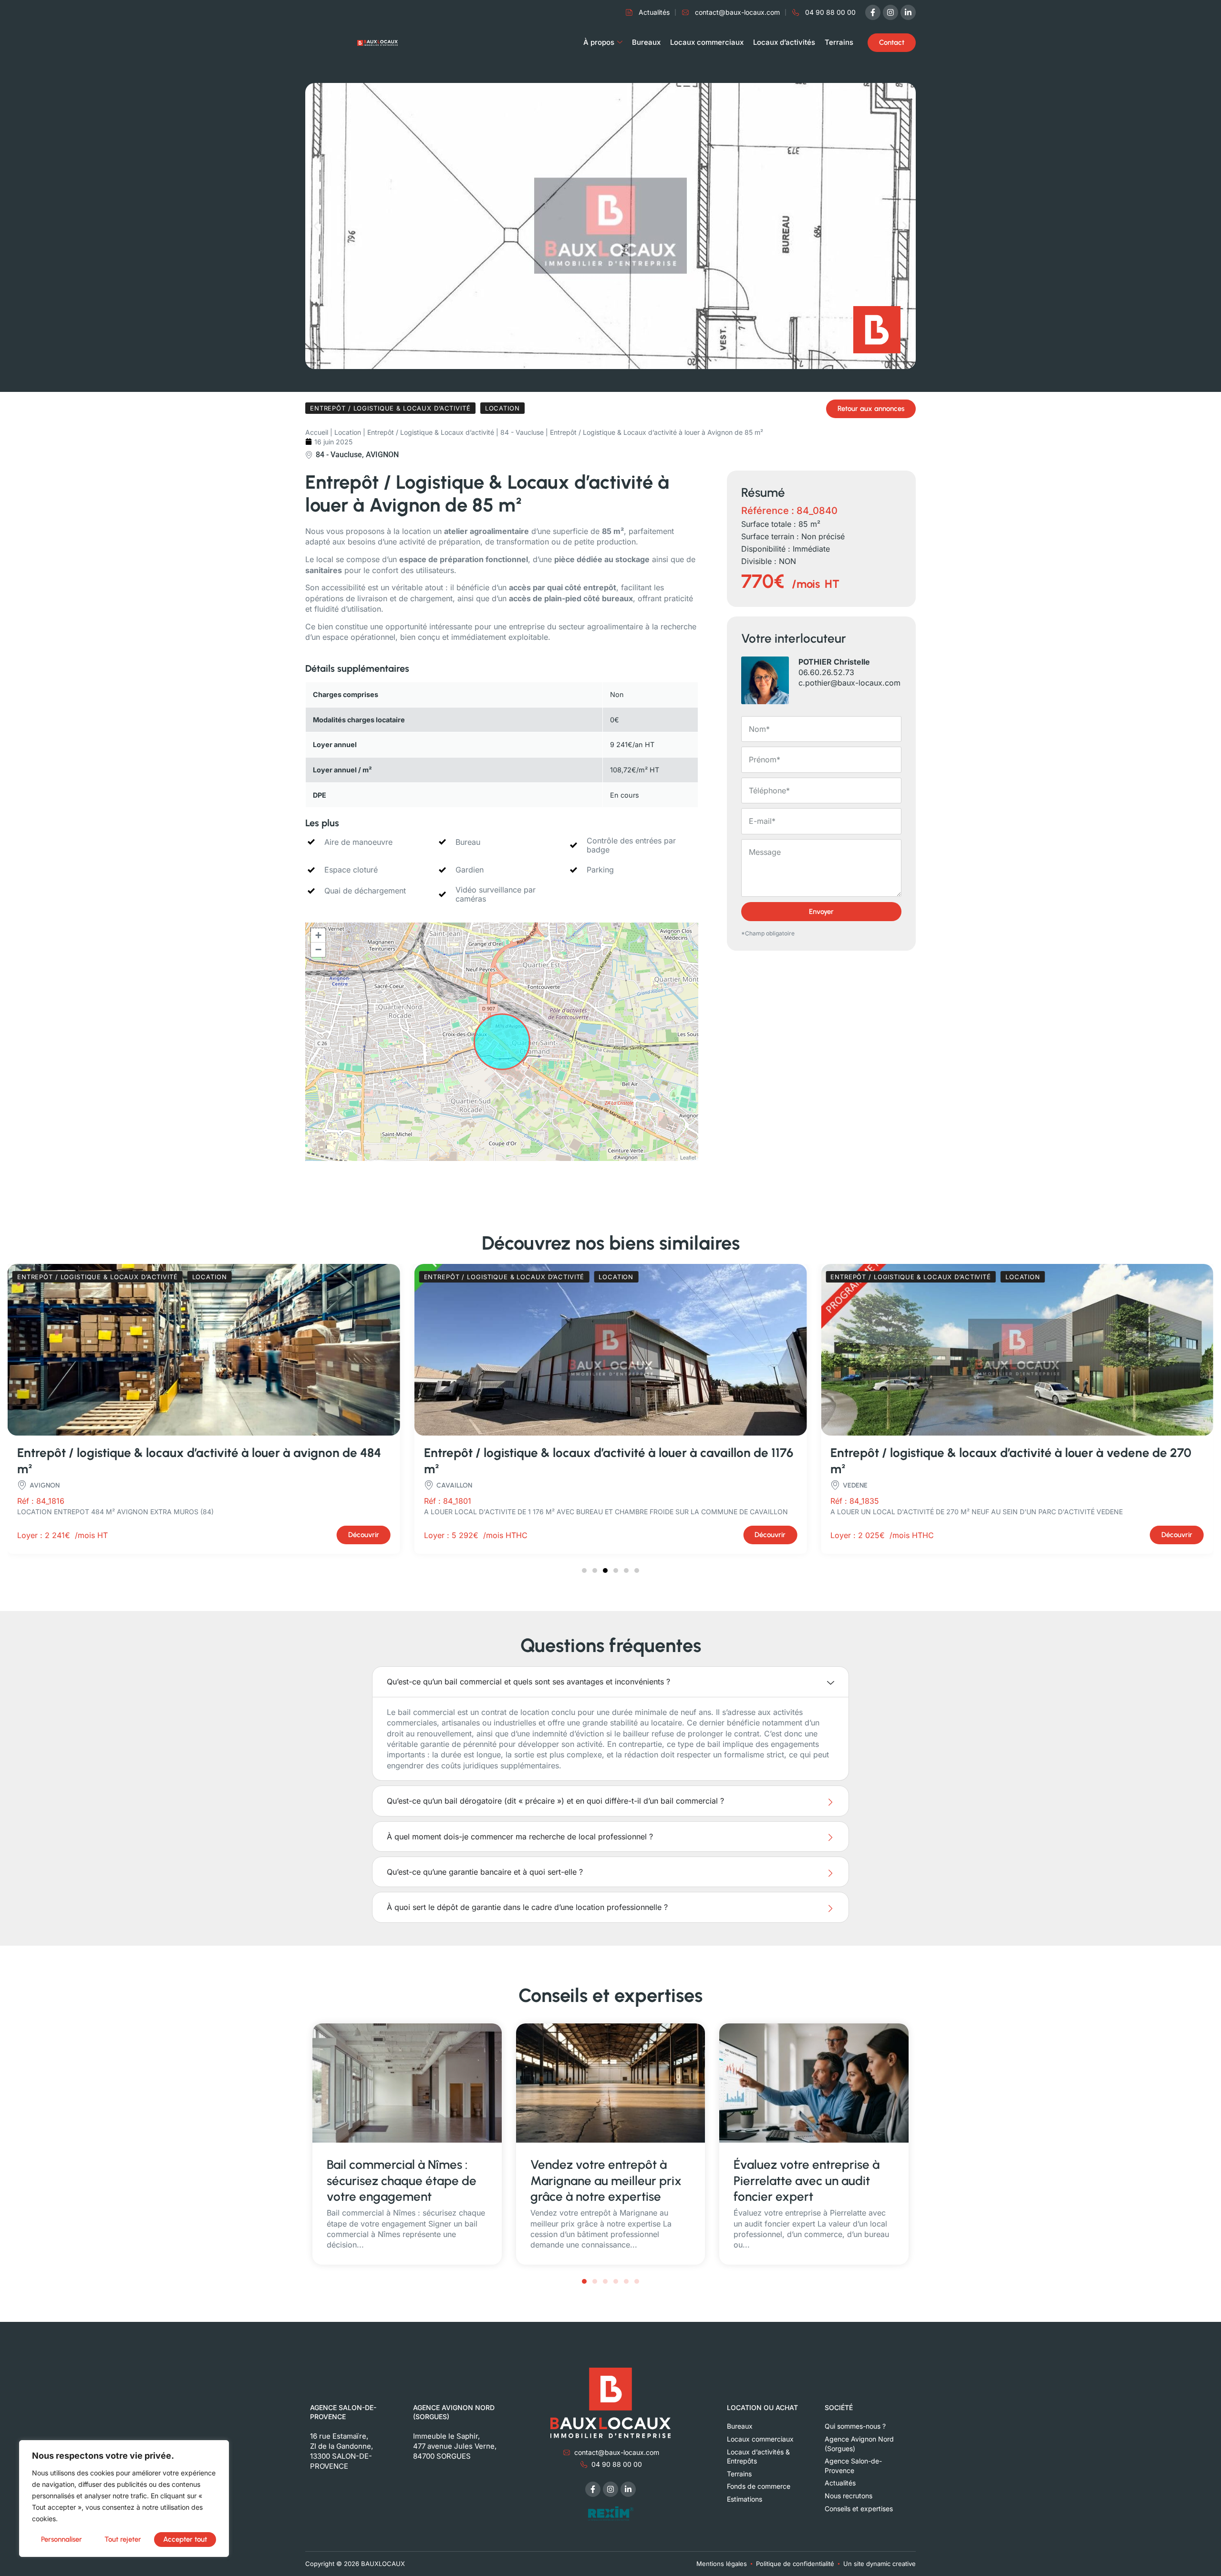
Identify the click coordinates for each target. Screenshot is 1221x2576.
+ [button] (318, 935)
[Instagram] (890, 12)
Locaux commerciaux (707, 42)
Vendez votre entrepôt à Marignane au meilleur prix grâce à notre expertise (606, 2181)
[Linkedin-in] (908, 12)
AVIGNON (382, 455)
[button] (316, 226)
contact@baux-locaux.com (617, 2452)
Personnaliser (62, 2539)
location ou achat (762, 2407)
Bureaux (646, 42)
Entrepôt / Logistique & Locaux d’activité (431, 432)
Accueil (317, 432)
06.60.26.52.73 (826, 672)
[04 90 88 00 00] (584, 2464)
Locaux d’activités (784, 42)
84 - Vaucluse (522, 432)
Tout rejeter (123, 2539)
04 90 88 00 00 (617, 2464)
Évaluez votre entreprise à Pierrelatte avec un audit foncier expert (807, 2181)
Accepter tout (185, 2539)
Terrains (839, 42)
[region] (124, 2499)
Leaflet (688, 1157)
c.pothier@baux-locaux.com (849, 683)
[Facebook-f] (873, 12)
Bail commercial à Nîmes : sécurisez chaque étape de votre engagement (402, 2181)
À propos (599, 42)
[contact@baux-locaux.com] (567, 2453)
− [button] (318, 949)
